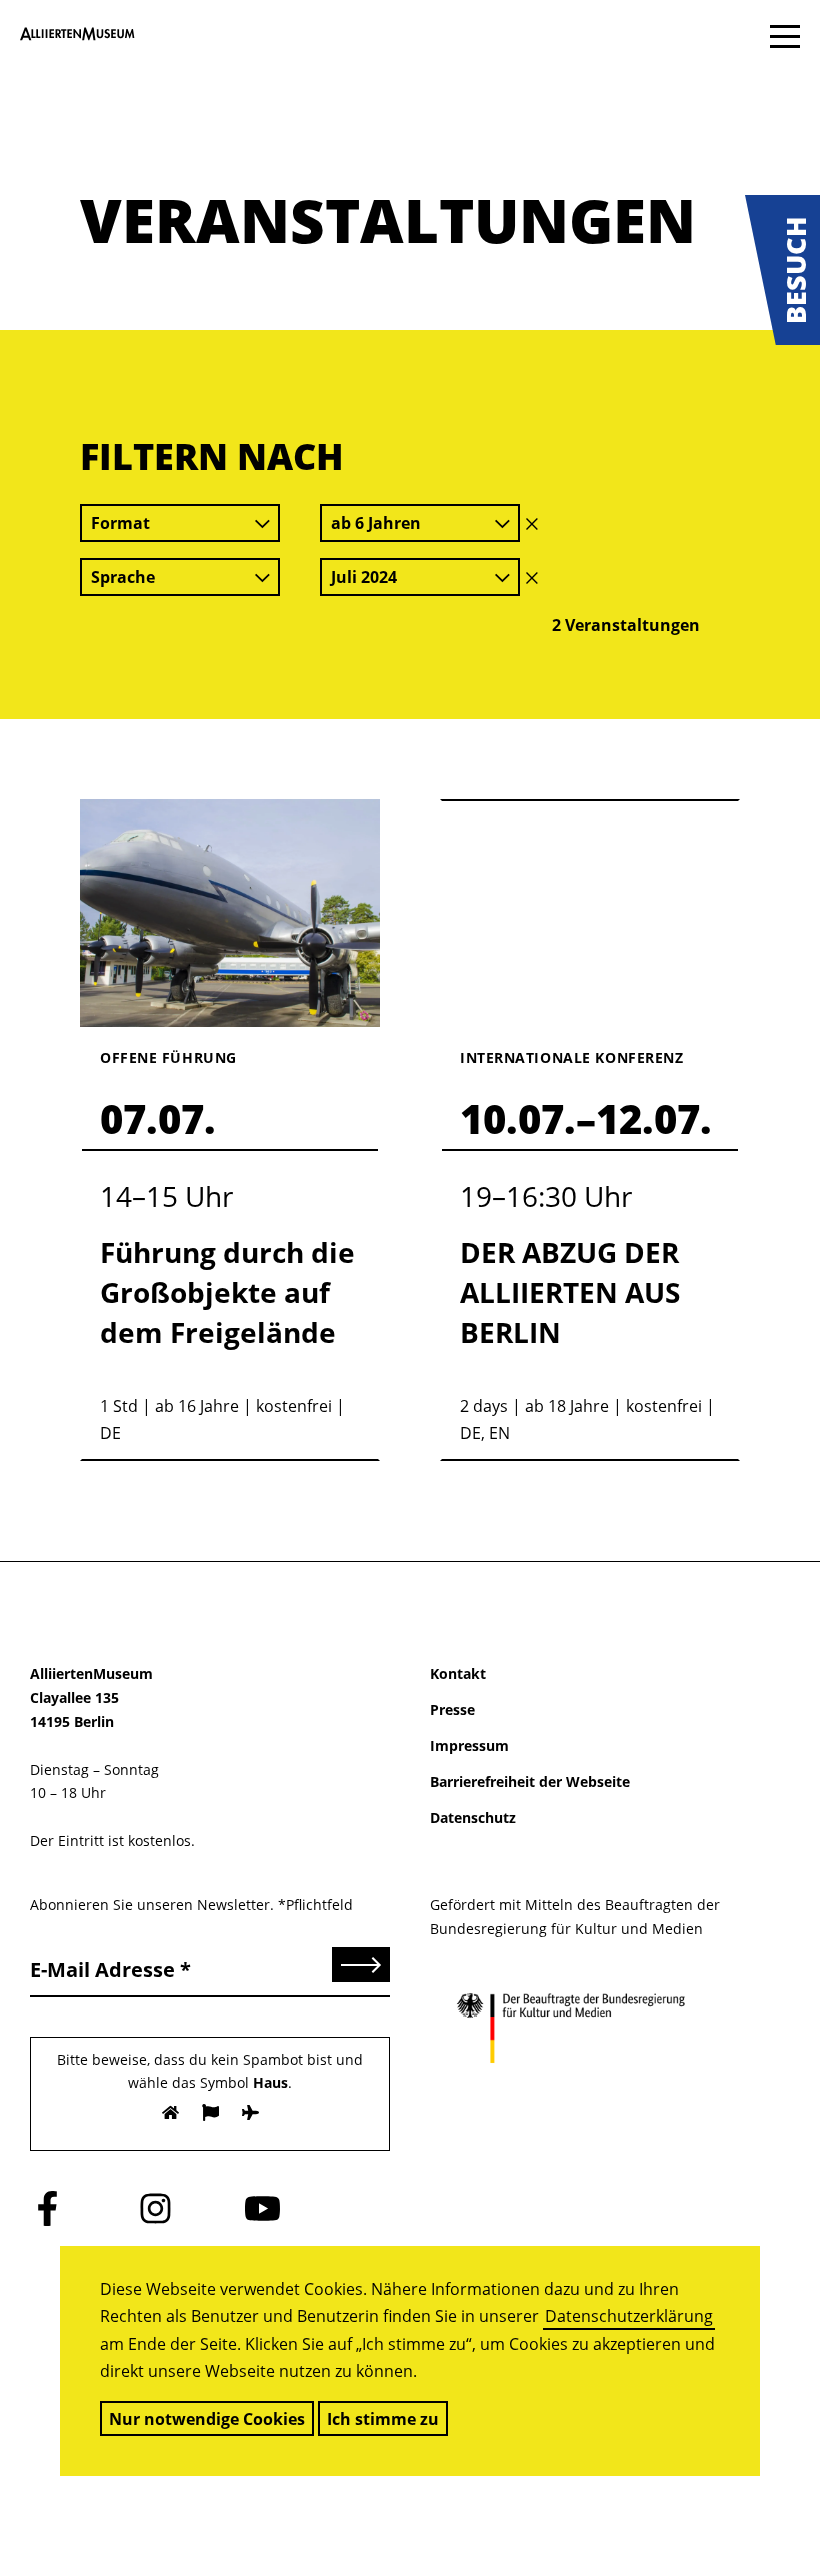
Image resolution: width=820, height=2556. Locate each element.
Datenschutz (473, 1817)
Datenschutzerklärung (629, 2316)
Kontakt (458, 1673)
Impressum (469, 1745)
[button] (782, 270)
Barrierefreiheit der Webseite (530, 1781)
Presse (452, 1709)
